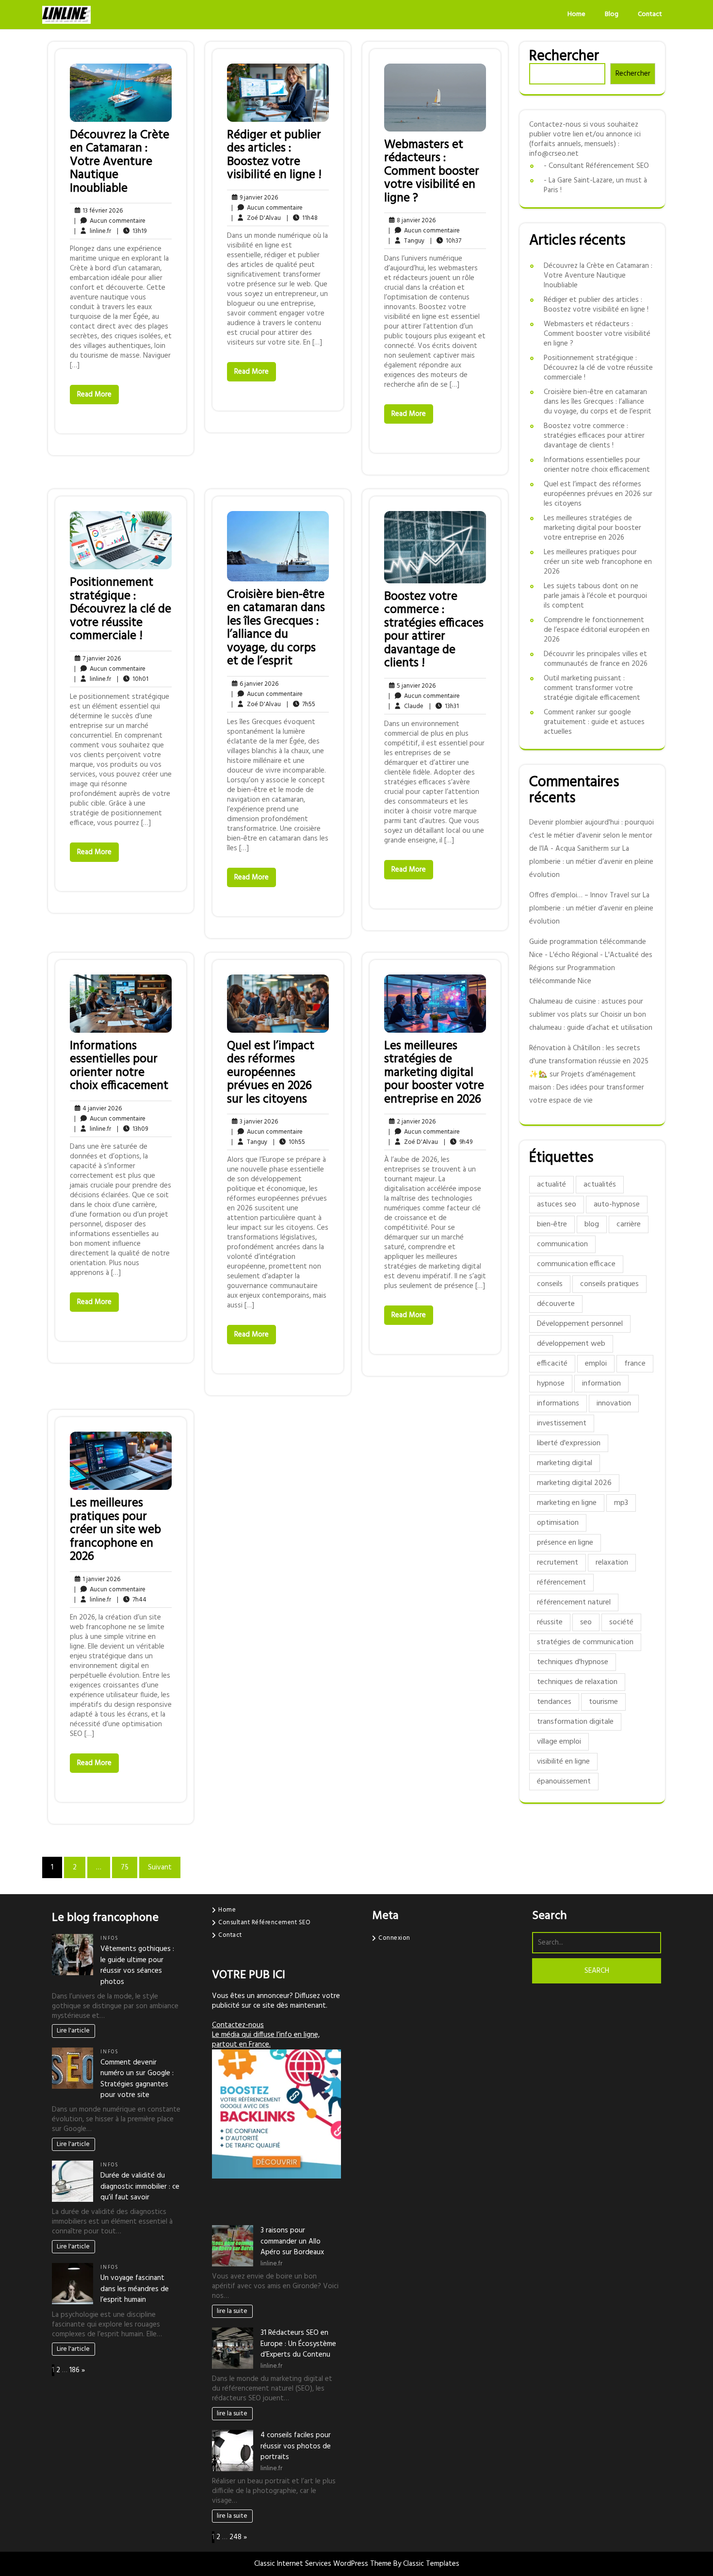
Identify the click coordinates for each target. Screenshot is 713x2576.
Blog (612, 14)
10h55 (289, 1142)
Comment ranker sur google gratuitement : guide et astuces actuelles (594, 722)
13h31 (444, 706)
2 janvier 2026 (415, 1122)
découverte (556, 1304)
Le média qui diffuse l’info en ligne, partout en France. (266, 2040)
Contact (650, 14)
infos (110, 1939)
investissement (562, 1423)
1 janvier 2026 (100, 1579)
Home (576, 14)
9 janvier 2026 (257, 198)
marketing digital (565, 1463)
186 (74, 2370)
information (601, 1384)
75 (125, 1867)
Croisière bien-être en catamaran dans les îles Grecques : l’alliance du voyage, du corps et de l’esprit (276, 628)
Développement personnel (580, 1324)
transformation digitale (575, 1722)
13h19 (132, 231)
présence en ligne (565, 1543)
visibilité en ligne (563, 1762)
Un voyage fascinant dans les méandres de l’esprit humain (135, 2289)
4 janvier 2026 (101, 1109)
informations (558, 1404)
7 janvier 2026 (100, 659)
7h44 (132, 1600)
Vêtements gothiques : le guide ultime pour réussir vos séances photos (137, 1965)
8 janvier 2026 (415, 221)
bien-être (552, 1224)
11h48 (302, 218)
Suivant (160, 1867)
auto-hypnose (617, 1205)
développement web (571, 1344)
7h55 (301, 704)
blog (592, 1224)
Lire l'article (73, 2031)
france (635, 1364)
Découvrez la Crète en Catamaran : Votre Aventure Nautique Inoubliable (120, 162)
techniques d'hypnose (573, 1662)
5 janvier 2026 (415, 686)
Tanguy (406, 241)
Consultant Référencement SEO (599, 166)
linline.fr (93, 231)
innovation (614, 1404)
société (621, 1622)
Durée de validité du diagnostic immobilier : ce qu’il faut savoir (140, 2187)
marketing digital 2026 (574, 1483)
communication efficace (576, 1264)
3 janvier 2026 (257, 1122)
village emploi (559, 1742)
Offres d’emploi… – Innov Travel (579, 895)
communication (562, 1244)
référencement (561, 1583)
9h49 (458, 1142)
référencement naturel (574, 1602)
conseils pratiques (609, 1284)
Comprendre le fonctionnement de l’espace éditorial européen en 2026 (597, 630)
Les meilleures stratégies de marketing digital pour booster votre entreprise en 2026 (434, 1073)
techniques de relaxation (577, 1682)
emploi (596, 1364)
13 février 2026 (101, 211)
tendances (554, 1702)
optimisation (558, 1523)
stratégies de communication (585, 1642)
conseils (550, 1284)
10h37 (446, 241)
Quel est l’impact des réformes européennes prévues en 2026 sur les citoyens (271, 1073)
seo (586, 1622)
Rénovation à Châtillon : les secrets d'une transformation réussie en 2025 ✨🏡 (589, 1061)
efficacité (552, 1364)
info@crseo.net (554, 154)
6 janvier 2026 (258, 684)
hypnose (551, 1384)
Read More (94, 395)
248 (235, 2537)
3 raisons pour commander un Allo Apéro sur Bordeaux (292, 2241)
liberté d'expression (569, 1443)
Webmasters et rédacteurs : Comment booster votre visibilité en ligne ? (432, 172)
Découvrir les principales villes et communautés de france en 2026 (596, 659)
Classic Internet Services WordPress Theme (324, 2564)
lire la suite (232, 2311)
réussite (550, 1622)
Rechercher (564, 56)
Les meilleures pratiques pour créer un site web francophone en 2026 (115, 1530)
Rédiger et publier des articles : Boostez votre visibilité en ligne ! (274, 156)
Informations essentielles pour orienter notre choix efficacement (119, 1066)
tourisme (603, 1702)
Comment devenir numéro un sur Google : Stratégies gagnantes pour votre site (137, 2079)
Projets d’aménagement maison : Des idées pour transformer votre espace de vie (587, 1088)
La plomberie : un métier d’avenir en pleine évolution (591, 862)
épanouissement (564, 1782)
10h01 (133, 679)
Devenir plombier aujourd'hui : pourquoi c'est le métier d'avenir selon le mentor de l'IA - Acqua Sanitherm (591, 836)
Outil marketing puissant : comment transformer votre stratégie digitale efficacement (592, 688)
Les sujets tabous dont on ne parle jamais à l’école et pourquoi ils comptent (595, 596)
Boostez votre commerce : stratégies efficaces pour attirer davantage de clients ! (434, 630)
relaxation (612, 1563)
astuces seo (557, 1205)
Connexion (394, 1938)
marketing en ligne (567, 1503)
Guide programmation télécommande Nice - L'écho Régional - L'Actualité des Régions (591, 955)
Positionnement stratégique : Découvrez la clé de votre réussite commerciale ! (121, 610)
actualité (551, 1185)
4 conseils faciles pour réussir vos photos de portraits (296, 2446)
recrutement (558, 1563)
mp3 (621, 1503)
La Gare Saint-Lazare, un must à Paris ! (595, 185)
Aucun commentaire (110, 221)
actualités (600, 1185)
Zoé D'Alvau (256, 218)
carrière (629, 1224)
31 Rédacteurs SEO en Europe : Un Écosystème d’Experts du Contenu (298, 2344)
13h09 (132, 1129)
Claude (406, 706)
